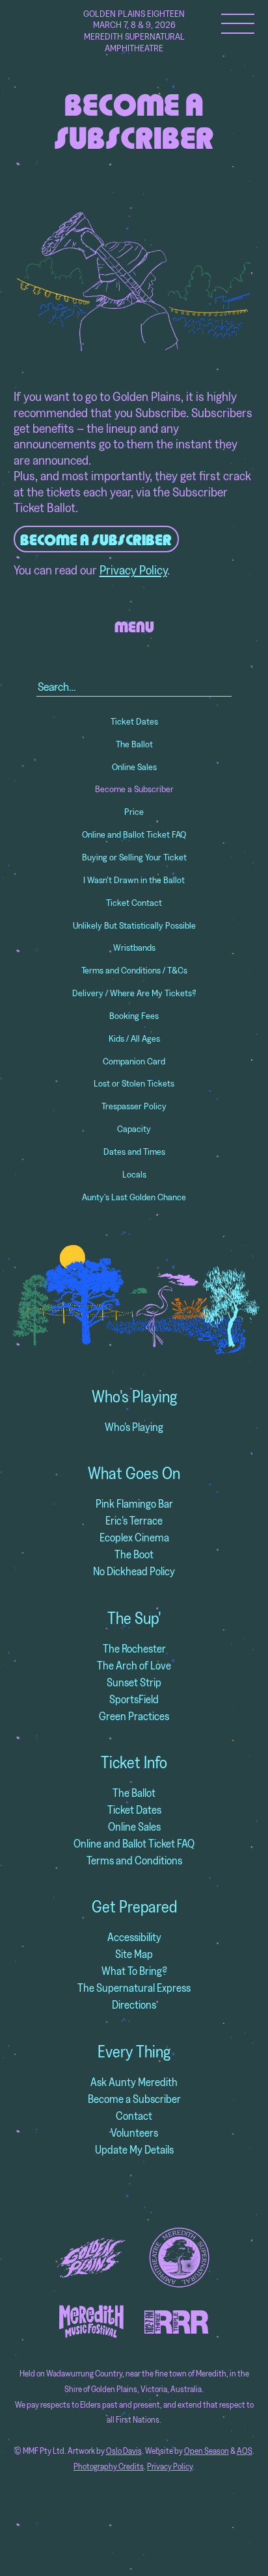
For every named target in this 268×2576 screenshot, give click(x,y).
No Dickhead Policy (134, 1571)
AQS (245, 2451)
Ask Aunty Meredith (134, 2082)
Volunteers (134, 2132)
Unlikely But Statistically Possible (134, 925)
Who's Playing (134, 1397)
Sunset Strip (134, 1682)
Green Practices (134, 1716)
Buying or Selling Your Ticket (134, 857)
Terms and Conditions (134, 1860)
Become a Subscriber (134, 789)
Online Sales (134, 767)
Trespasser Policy (134, 1106)
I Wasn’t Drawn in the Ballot (134, 880)
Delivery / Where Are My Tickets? (134, 993)
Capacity (134, 1129)
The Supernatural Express (134, 1988)
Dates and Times (134, 1152)
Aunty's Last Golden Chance (134, 1197)
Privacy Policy (133, 570)
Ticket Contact (134, 903)
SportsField (134, 1699)
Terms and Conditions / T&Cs (134, 970)
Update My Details (134, 2149)
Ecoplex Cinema (134, 1537)
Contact (134, 2116)
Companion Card (134, 1061)
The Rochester (134, 1648)
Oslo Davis (124, 2451)
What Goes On (134, 1473)
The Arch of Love (134, 1665)
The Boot (134, 1554)
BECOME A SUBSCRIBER (96, 540)
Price (134, 812)
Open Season (207, 2451)
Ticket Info (134, 1762)
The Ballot (134, 744)
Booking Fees (134, 1016)
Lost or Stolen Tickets (134, 1083)
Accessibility (134, 1937)
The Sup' (134, 1618)
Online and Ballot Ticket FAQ (134, 834)
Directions (134, 2004)
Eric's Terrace (134, 1520)
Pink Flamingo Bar (134, 1503)
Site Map (134, 1954)
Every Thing (134, 2052)
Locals (134, 1174)
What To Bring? (134, 1971)
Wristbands (134, 947)
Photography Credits (109, 2467)
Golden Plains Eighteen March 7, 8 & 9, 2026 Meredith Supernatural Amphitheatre (134, 31)
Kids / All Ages (134, 1038)
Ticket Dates (134, 721)
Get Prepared (134, 1907)
